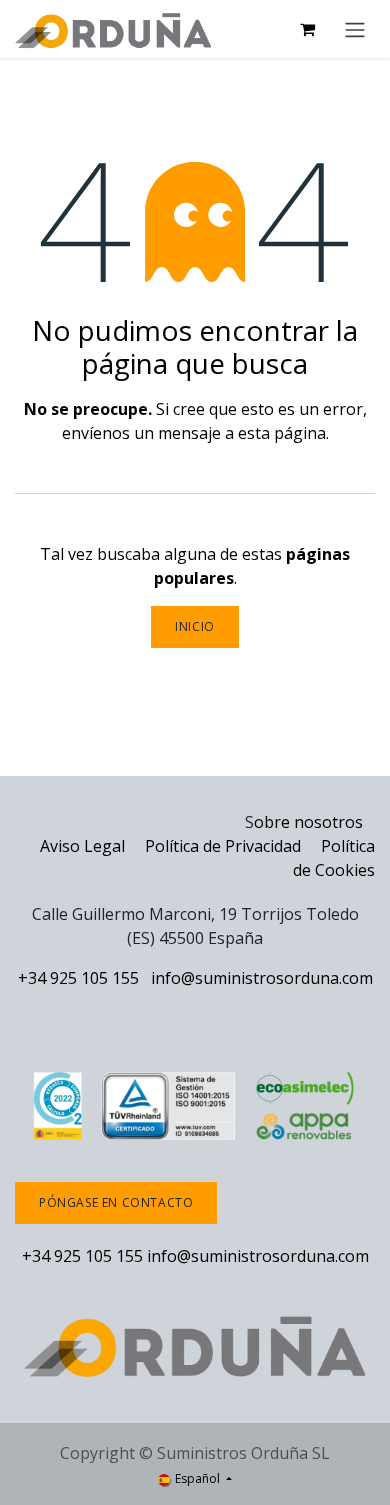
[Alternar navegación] (355, 29)
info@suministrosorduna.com (262, 978)
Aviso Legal (82, 846)
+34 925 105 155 (78, 978)
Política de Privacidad (225, 846)
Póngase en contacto (116, 1202)
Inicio (195, 626)
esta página (282, 433)
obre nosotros (308, 822)
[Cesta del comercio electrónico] (307, 29)
